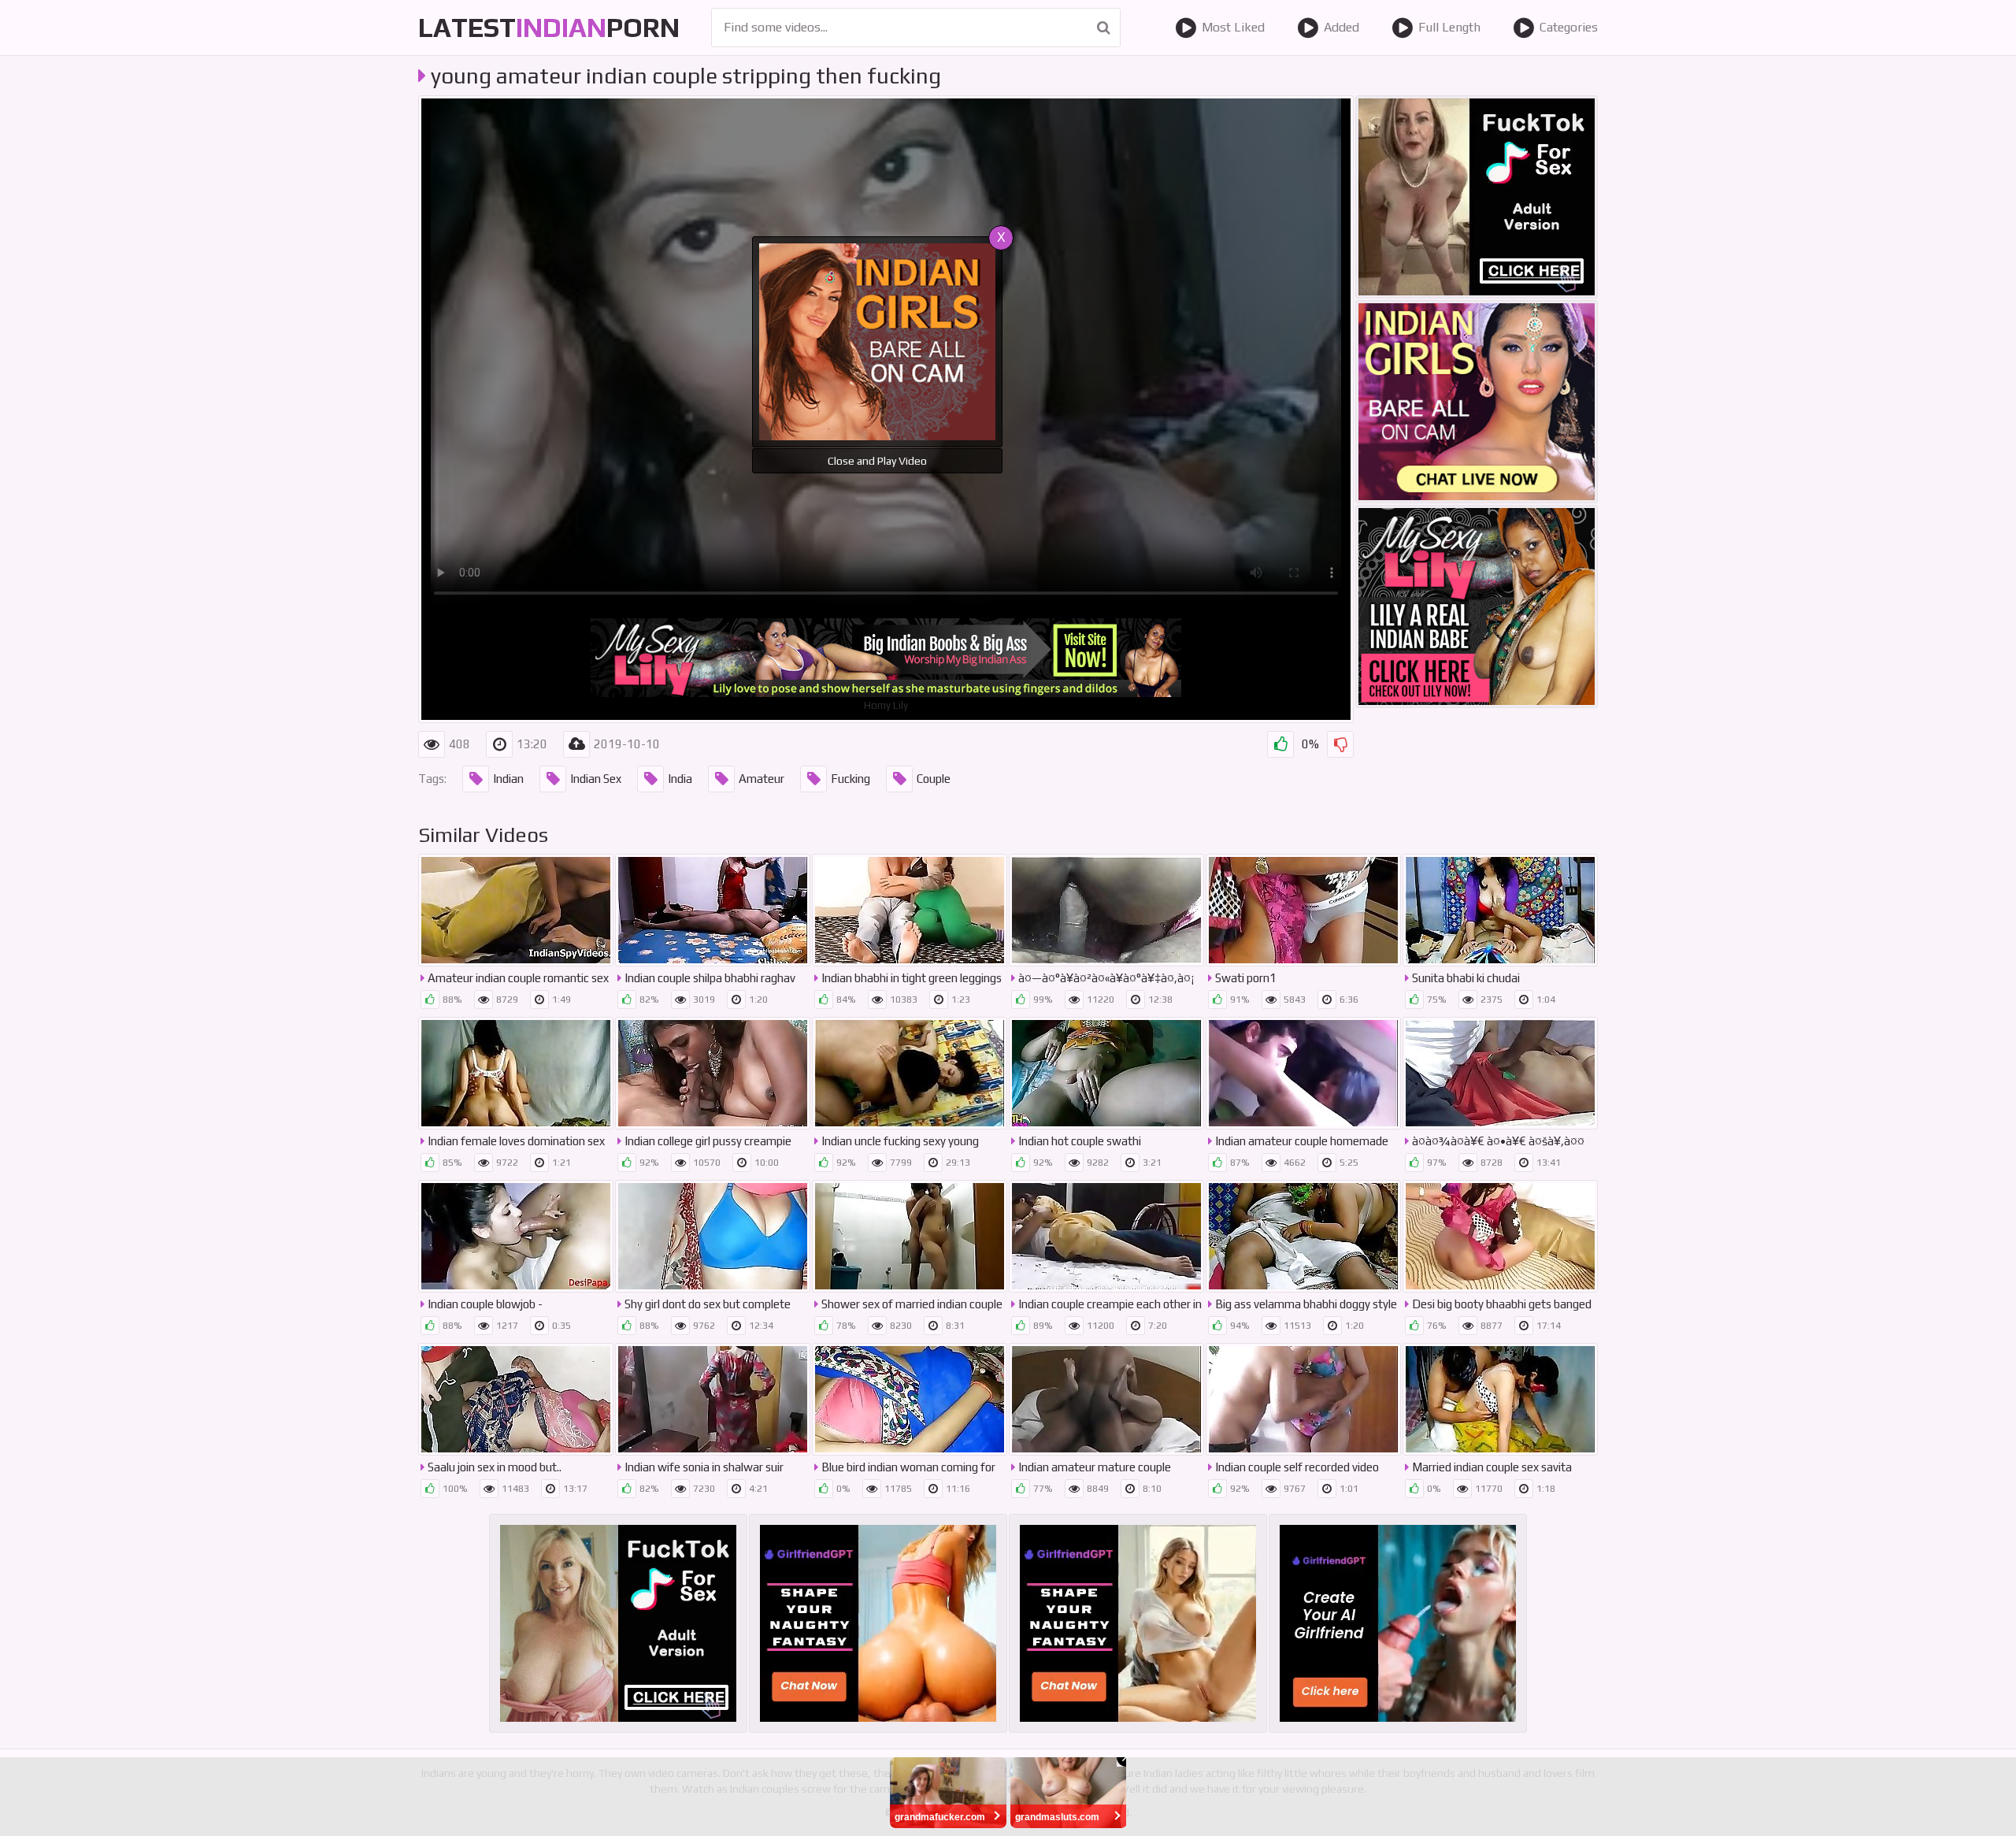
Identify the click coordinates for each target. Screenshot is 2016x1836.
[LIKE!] (1280, 744)
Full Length (1449, 27)
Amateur (762, 779)
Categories (1569, 27)
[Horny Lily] (1477, 606)
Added (1342, 27)
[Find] (1104, 28)
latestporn (549, 27)
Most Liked (1233, 27)
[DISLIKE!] (1340, 744)
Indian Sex (596, 779)
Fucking (850, 779)
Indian (508, 779)
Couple (934, 779)
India (680, 779)
